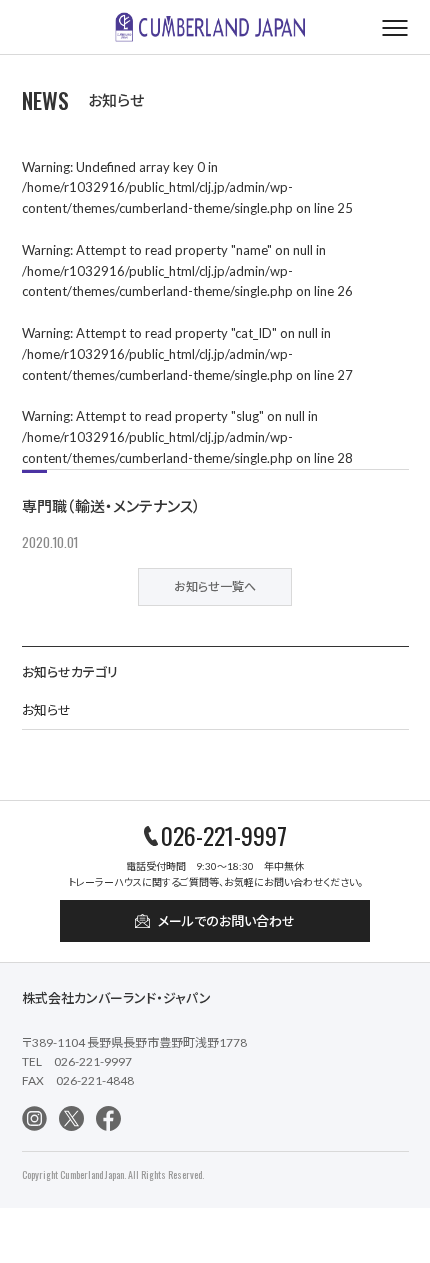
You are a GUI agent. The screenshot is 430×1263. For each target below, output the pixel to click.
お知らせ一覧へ (215, 586)
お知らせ (46, 710)
